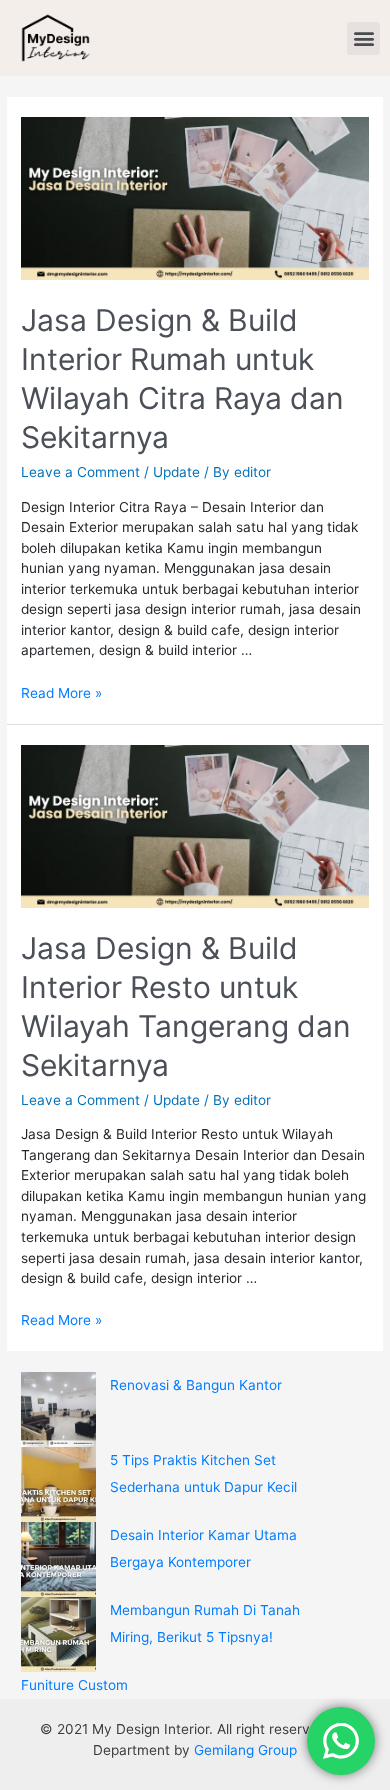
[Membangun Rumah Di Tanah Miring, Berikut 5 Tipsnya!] (58, 1634)
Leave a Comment (80, 472)
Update (176, 472)
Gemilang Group (245, 1750)
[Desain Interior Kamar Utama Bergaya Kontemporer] (58, 1559)
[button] (363, 38)
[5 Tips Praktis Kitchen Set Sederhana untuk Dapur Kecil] (58, 1484)
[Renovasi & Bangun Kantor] (58, 1409)
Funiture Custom (74, 1685)
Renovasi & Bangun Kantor (196, 1385)
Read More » (61, 693)
